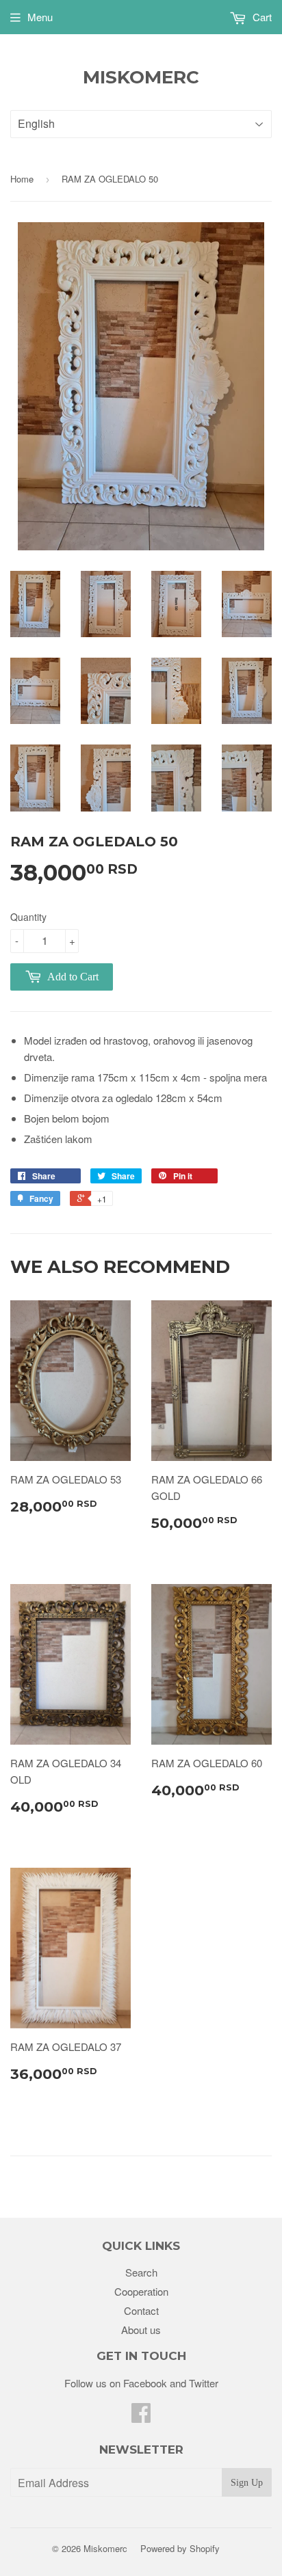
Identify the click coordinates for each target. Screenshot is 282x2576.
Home (22, 179)
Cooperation (141, 2291)
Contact (141, 2310)
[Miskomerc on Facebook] (141, 2416)
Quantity (28, 917)
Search (141, 2272)
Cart (261, 17)
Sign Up (247, 2483)
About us (141, 2330)
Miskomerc (141, 77)
